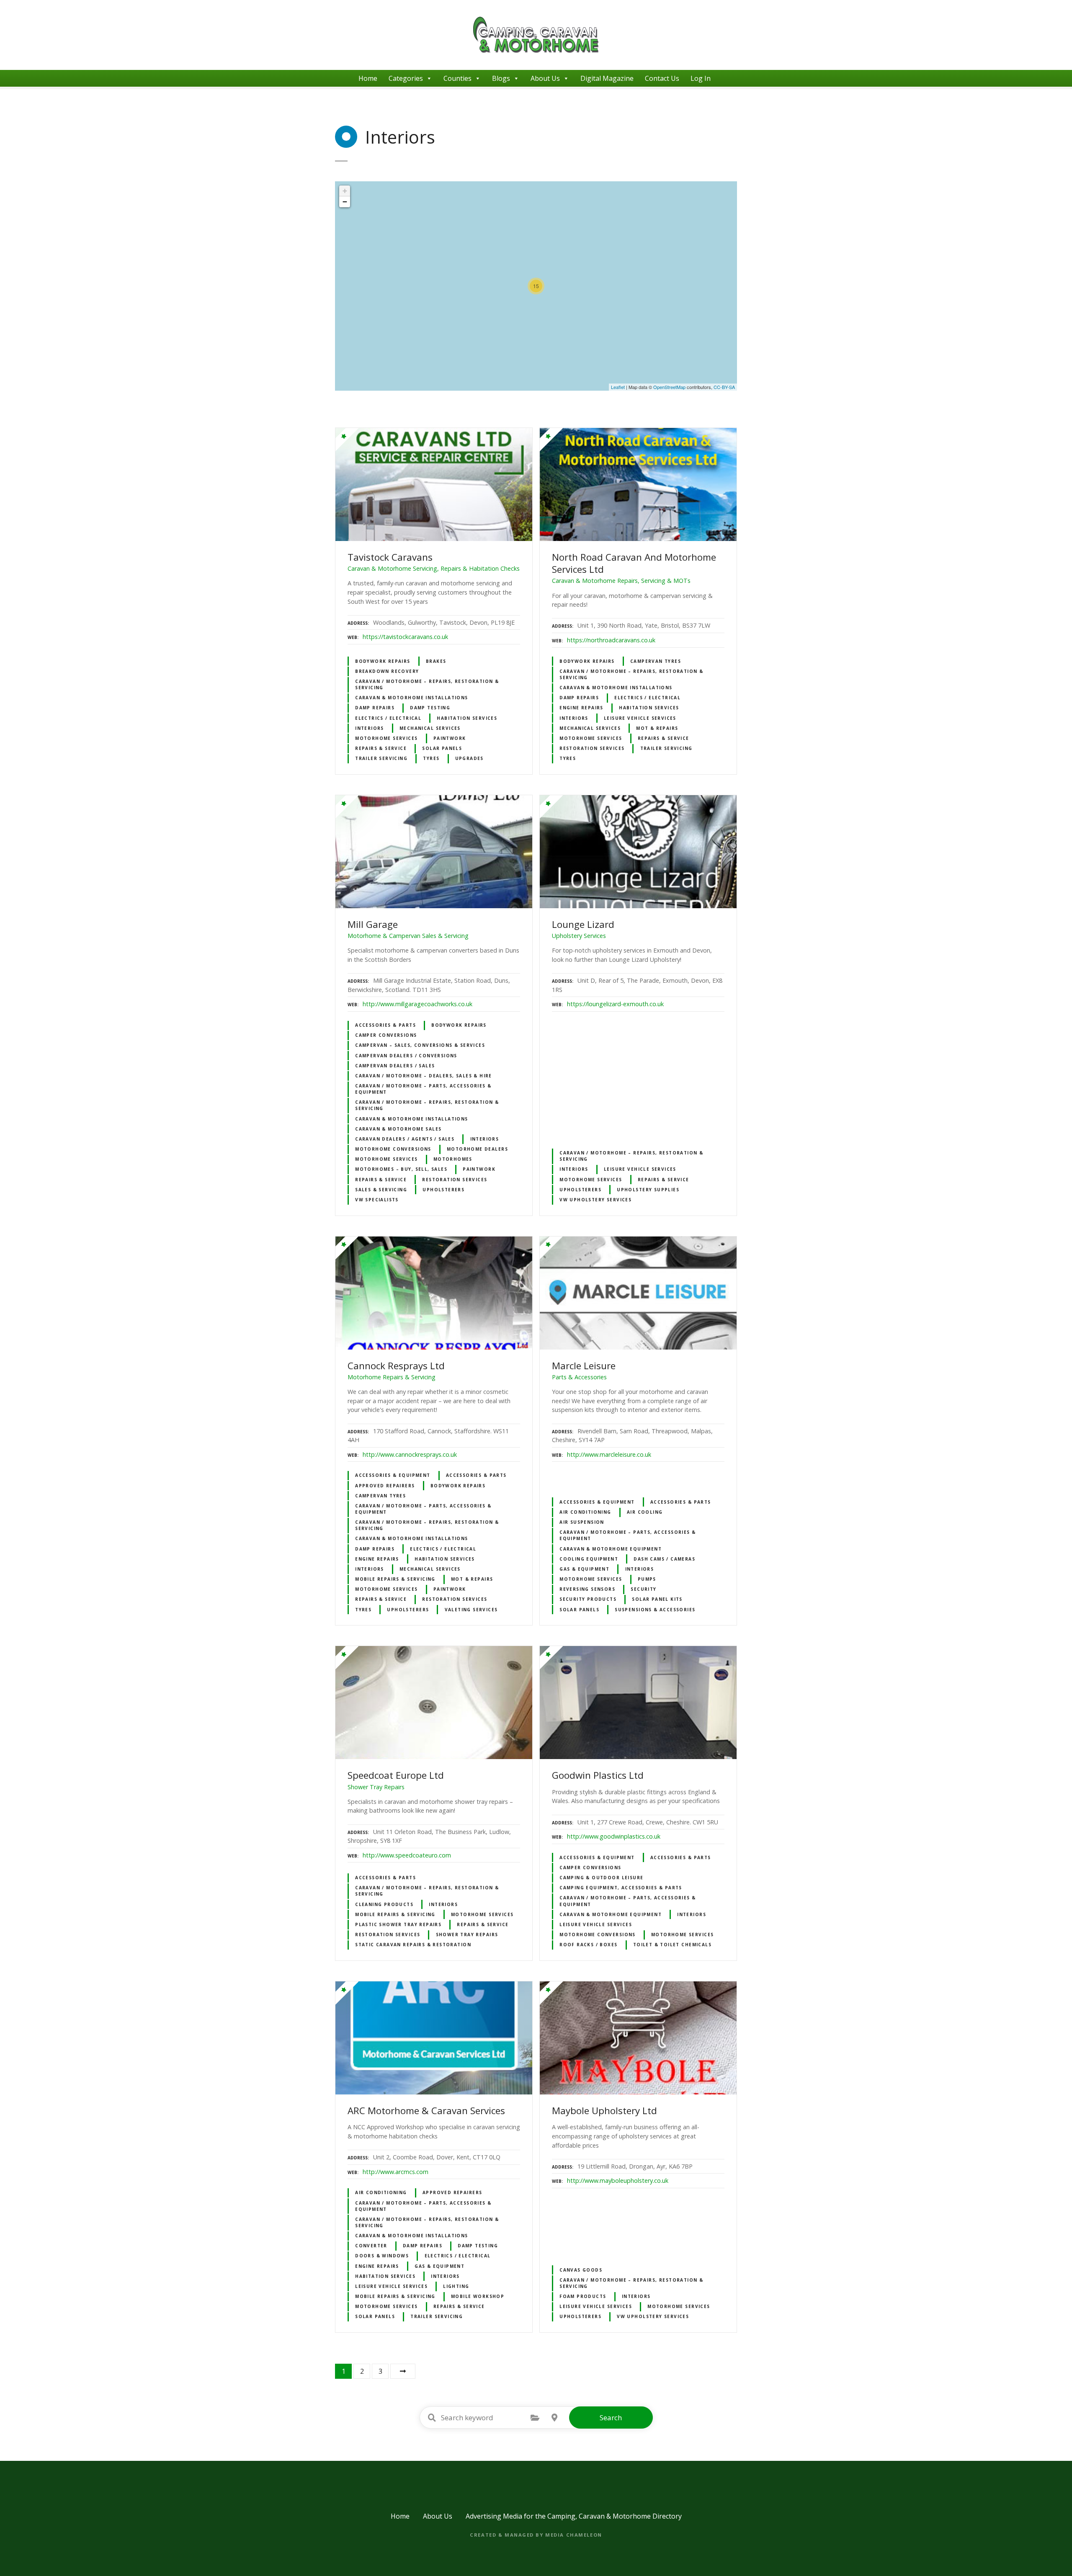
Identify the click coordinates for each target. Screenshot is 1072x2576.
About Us (545, 78)
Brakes (436, 661)
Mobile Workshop (478, 2296)
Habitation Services (467, 718)
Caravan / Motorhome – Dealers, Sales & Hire (424, 1076)
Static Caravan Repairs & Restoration (413, 1945)
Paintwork (450, 738)
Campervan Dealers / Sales (395, 1066)
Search (611, 2418)
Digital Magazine (607, 78)
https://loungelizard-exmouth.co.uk (615, 1004)
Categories (406, 78)
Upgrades (469, 758)
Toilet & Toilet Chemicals (672, 1945)
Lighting (456, 2286)
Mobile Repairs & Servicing (395, 1579)
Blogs (501, 78)
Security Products (588, 1599)
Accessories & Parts (385, 1025)
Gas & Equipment (584, 1569)
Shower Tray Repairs (467, 1935)
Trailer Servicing (381, 758)
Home (368, 78)
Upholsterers (443, 1190)
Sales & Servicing (381, 1190)
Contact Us (662, 78)
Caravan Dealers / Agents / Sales (405, 1139)
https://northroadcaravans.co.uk (611, 640)
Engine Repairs (581, 708)
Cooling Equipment (589, 1559)
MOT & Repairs (657, 728)
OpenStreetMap (669, 387)
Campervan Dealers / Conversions (406, 1056)
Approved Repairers (385, 1486)
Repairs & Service (381, 748)
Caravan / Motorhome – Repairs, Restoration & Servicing (427, 684)
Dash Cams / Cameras (664, 1559)
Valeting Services (471, 1610)
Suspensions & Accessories (655, 1610)
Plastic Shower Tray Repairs (398, 1924)
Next (403, 2371)
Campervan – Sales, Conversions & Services (420, 1045)
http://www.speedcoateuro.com (407, 1855)
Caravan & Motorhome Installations (412, 698)
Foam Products (583, 2296)
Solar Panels (442, 748)
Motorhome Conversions (393, 1149)
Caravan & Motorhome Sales (398, 1129)
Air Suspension (582, 1522)
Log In (701, 78)
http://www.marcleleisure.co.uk (609, 1454)
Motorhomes (453, 1159)
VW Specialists (377, 1200)
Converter (371, 2246)
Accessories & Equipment (393, 1475)
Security (643, 1589)
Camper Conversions (386, 1035)
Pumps (647, 1579)
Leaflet (618, 387)
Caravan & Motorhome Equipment (611, 1549)
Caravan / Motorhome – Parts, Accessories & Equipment (423, 1089)
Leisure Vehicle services (640, 718)
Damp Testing (430, 708)
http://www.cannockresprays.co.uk (410, 1454)
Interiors (370, 728)
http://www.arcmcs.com (396, 2172)
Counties (457, 78)
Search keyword (432, 2418)
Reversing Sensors (587, 1589)
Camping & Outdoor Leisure (601, 1878)
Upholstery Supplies (648, 1190)
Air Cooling (645, 1512)
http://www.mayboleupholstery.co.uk (618, 2181)
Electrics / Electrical (388, 718)
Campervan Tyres (656, 661)
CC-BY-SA (724, 387)
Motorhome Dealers (477, 1149)
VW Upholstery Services (595, 1200)
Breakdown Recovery (387, 671)
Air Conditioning (585, 1512)
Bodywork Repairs (383, 661)
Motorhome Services (386, 738)
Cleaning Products (384, 1904)
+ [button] (345, 191)
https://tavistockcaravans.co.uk (405, 637)
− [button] (345, 202)
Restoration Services (592, 748)
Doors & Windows (382, 2256)
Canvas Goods (581, 2270)
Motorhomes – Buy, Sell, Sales (401, 1169)
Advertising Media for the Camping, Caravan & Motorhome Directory (574, 2516)
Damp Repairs (375, 708)
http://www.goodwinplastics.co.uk (614, 1836)
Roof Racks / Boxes (588, 1945)
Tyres (431, 758)
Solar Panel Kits (657, 1599)
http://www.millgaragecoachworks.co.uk (417, 1004)
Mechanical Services (430, 728)
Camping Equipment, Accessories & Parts (621, 1888)
